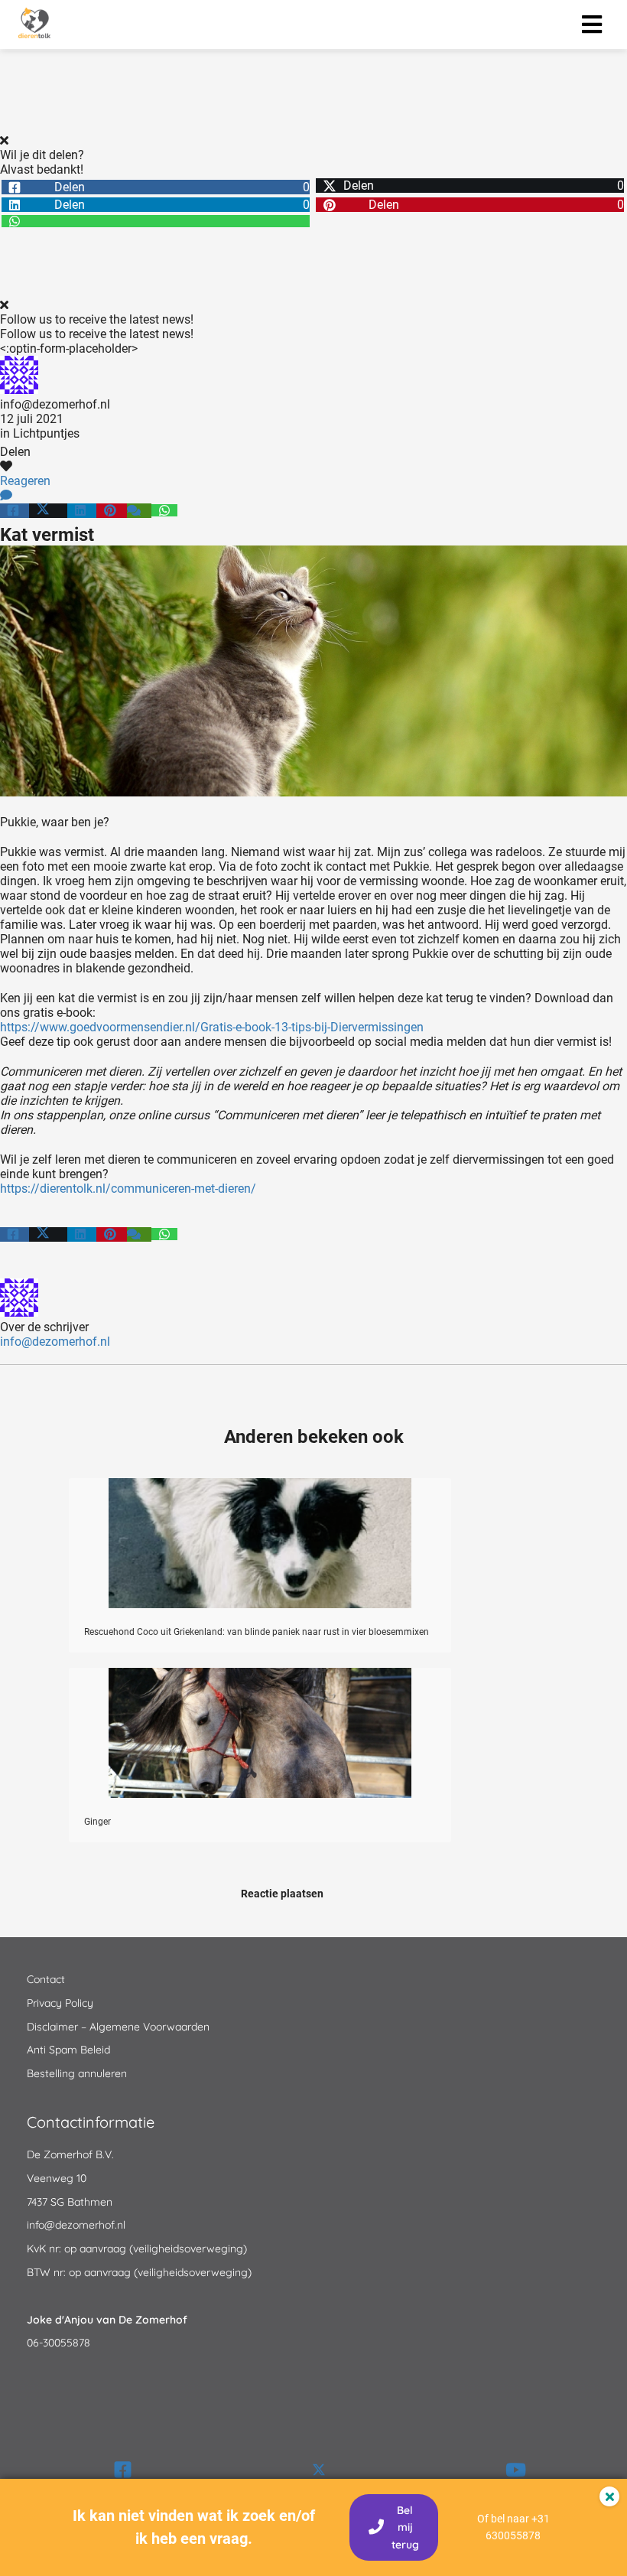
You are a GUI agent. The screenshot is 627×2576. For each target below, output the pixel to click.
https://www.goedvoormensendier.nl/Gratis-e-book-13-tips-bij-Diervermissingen (212, 1027)
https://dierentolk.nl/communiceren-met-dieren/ (128, 1189)
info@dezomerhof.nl (55, 404)
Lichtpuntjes (46, 433)
